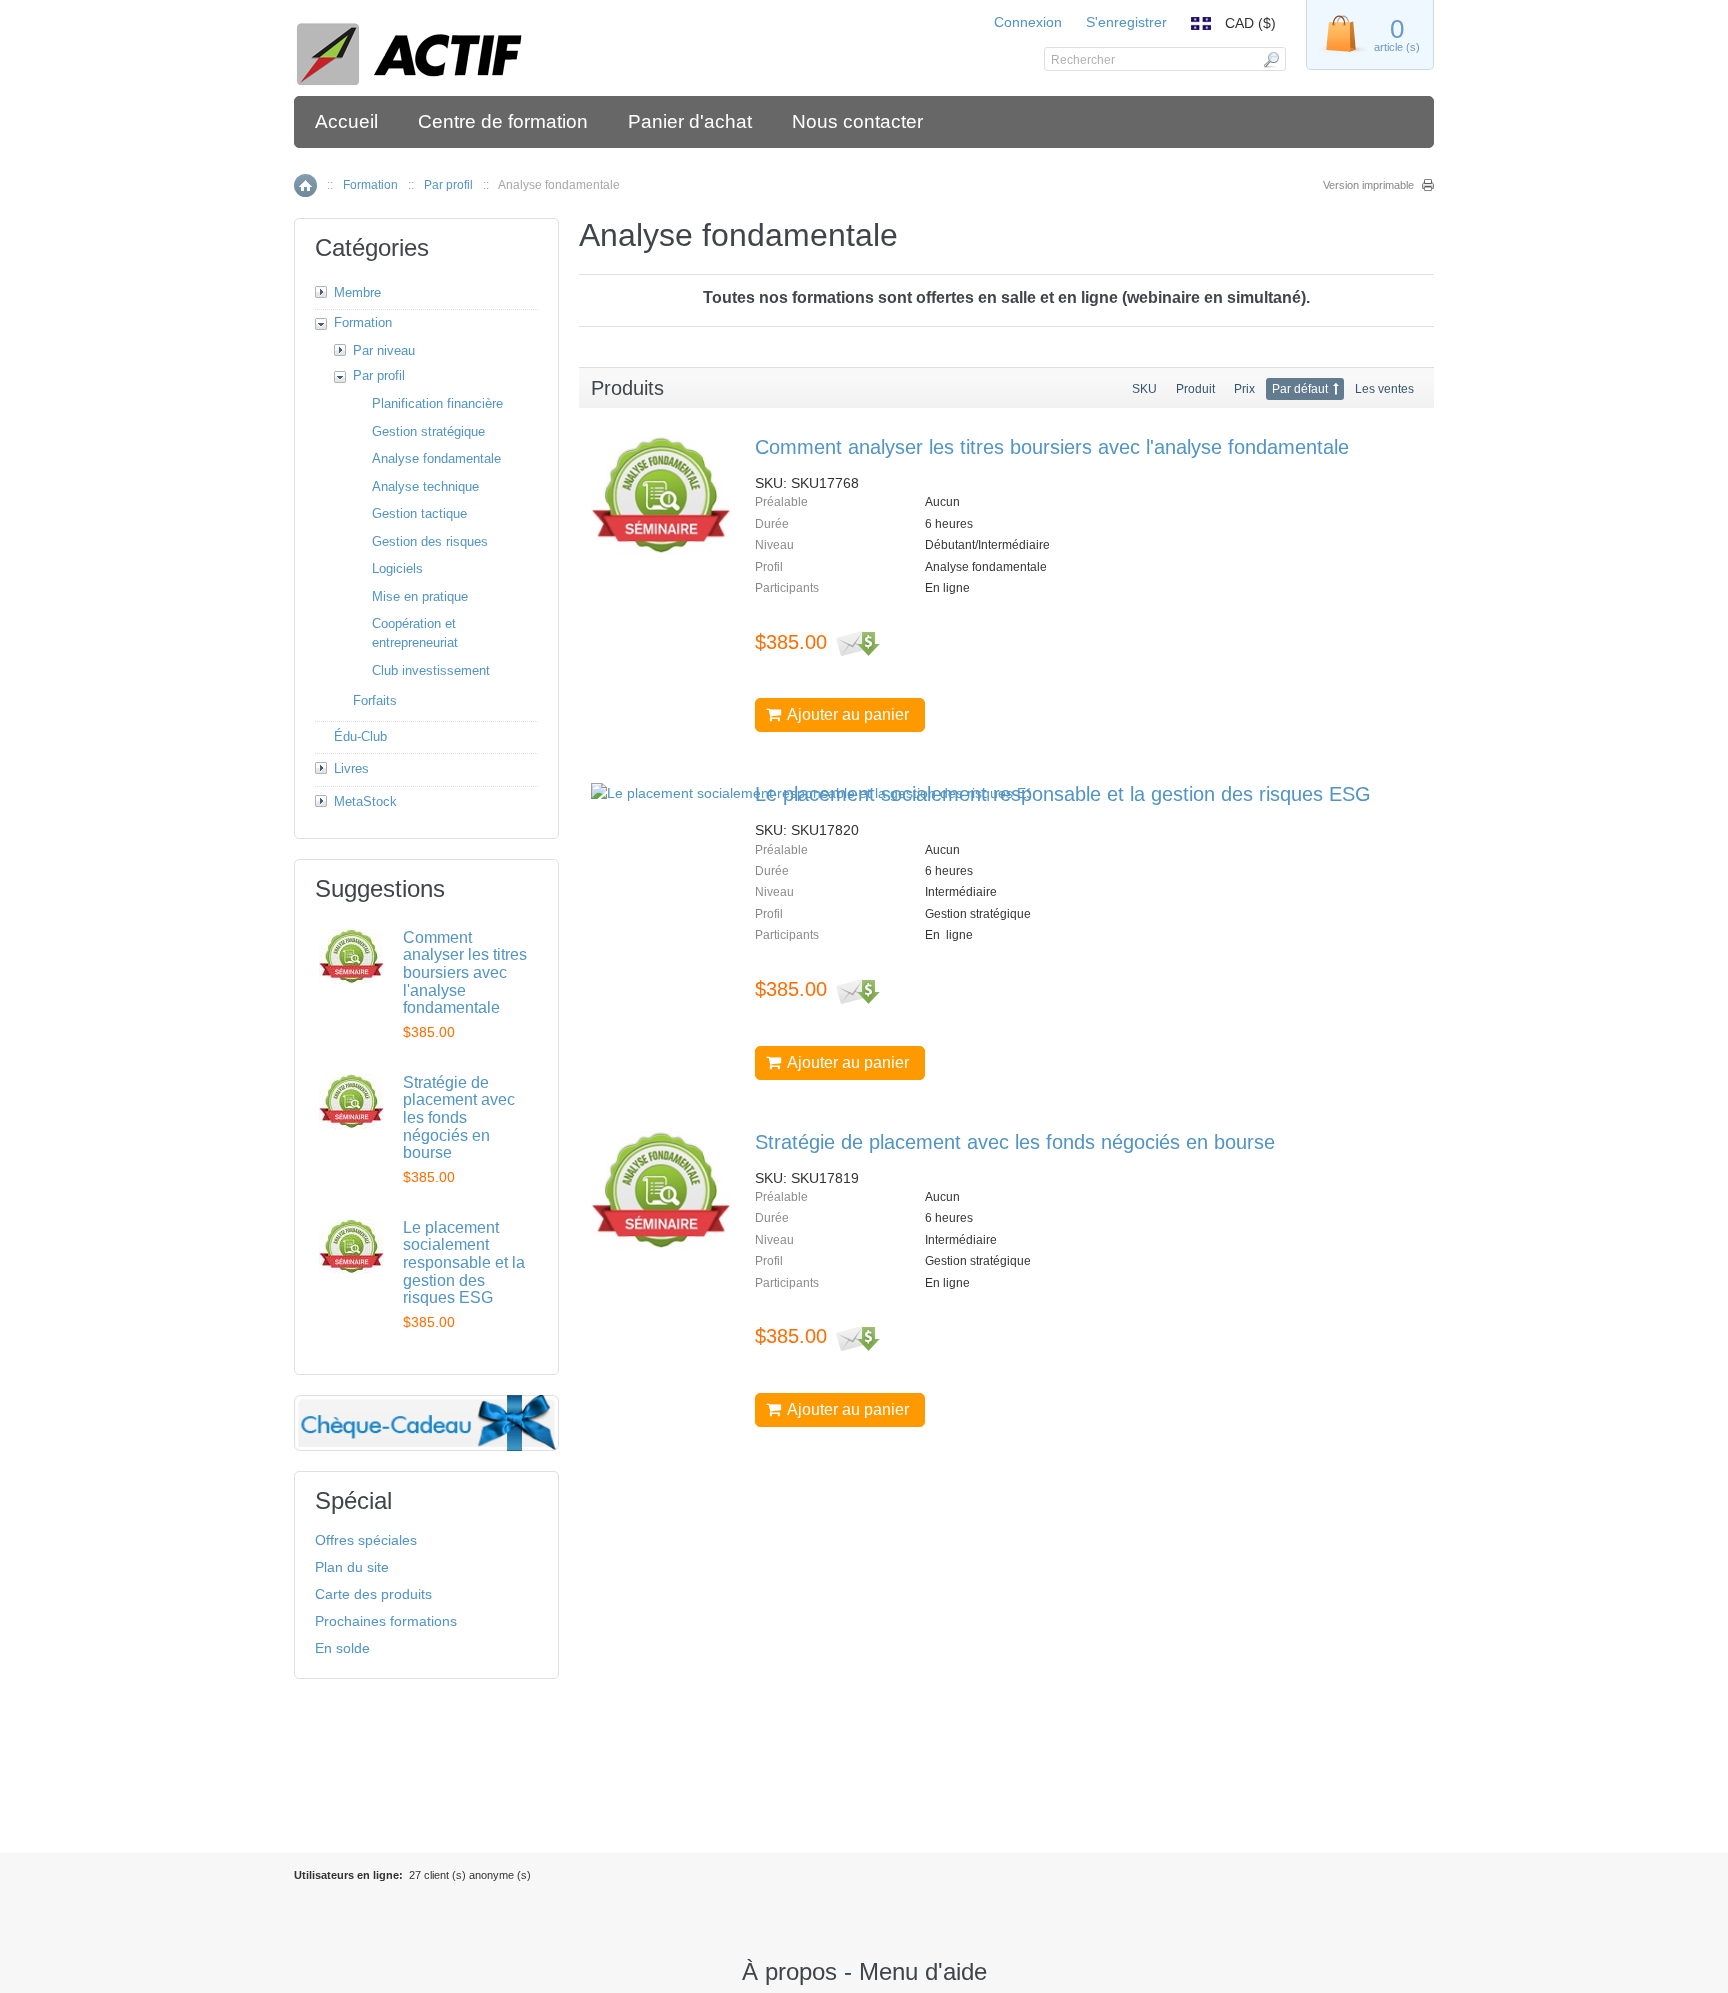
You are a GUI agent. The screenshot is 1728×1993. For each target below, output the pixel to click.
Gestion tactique (419, 513)
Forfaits (375, 700)
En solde (342, 1648)
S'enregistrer (1126, 22)
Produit (1195, 389)
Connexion (1028, 22)
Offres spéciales (366, 1540)
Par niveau (384, 350)
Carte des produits (373, 1594)
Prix (1244, 389)
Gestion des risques (430, 541)
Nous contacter (857, 121)
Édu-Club (360, 736)
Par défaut (1300, 389)
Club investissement (431, 670)
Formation (370, 185)
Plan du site (352, 1567)
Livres (351, 768)
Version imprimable (1368, 185)
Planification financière (437, 403)
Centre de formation (503, 121)
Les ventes (1384, 389)
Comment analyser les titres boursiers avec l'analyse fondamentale (1052, 447)
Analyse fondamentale (436, 458)
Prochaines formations (386, 1621)
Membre (357, 292)
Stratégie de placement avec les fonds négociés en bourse (1015, 1142)
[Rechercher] (1270, 59)
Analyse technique (425, 486)
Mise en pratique (420, 596)
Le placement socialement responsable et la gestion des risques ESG (1063, 794)
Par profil (448, 185)
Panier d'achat (690, 121)
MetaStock (365, 801)
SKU (1144, 389)
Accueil (346, 121)
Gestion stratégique (428, 431)
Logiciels (397, 568)
